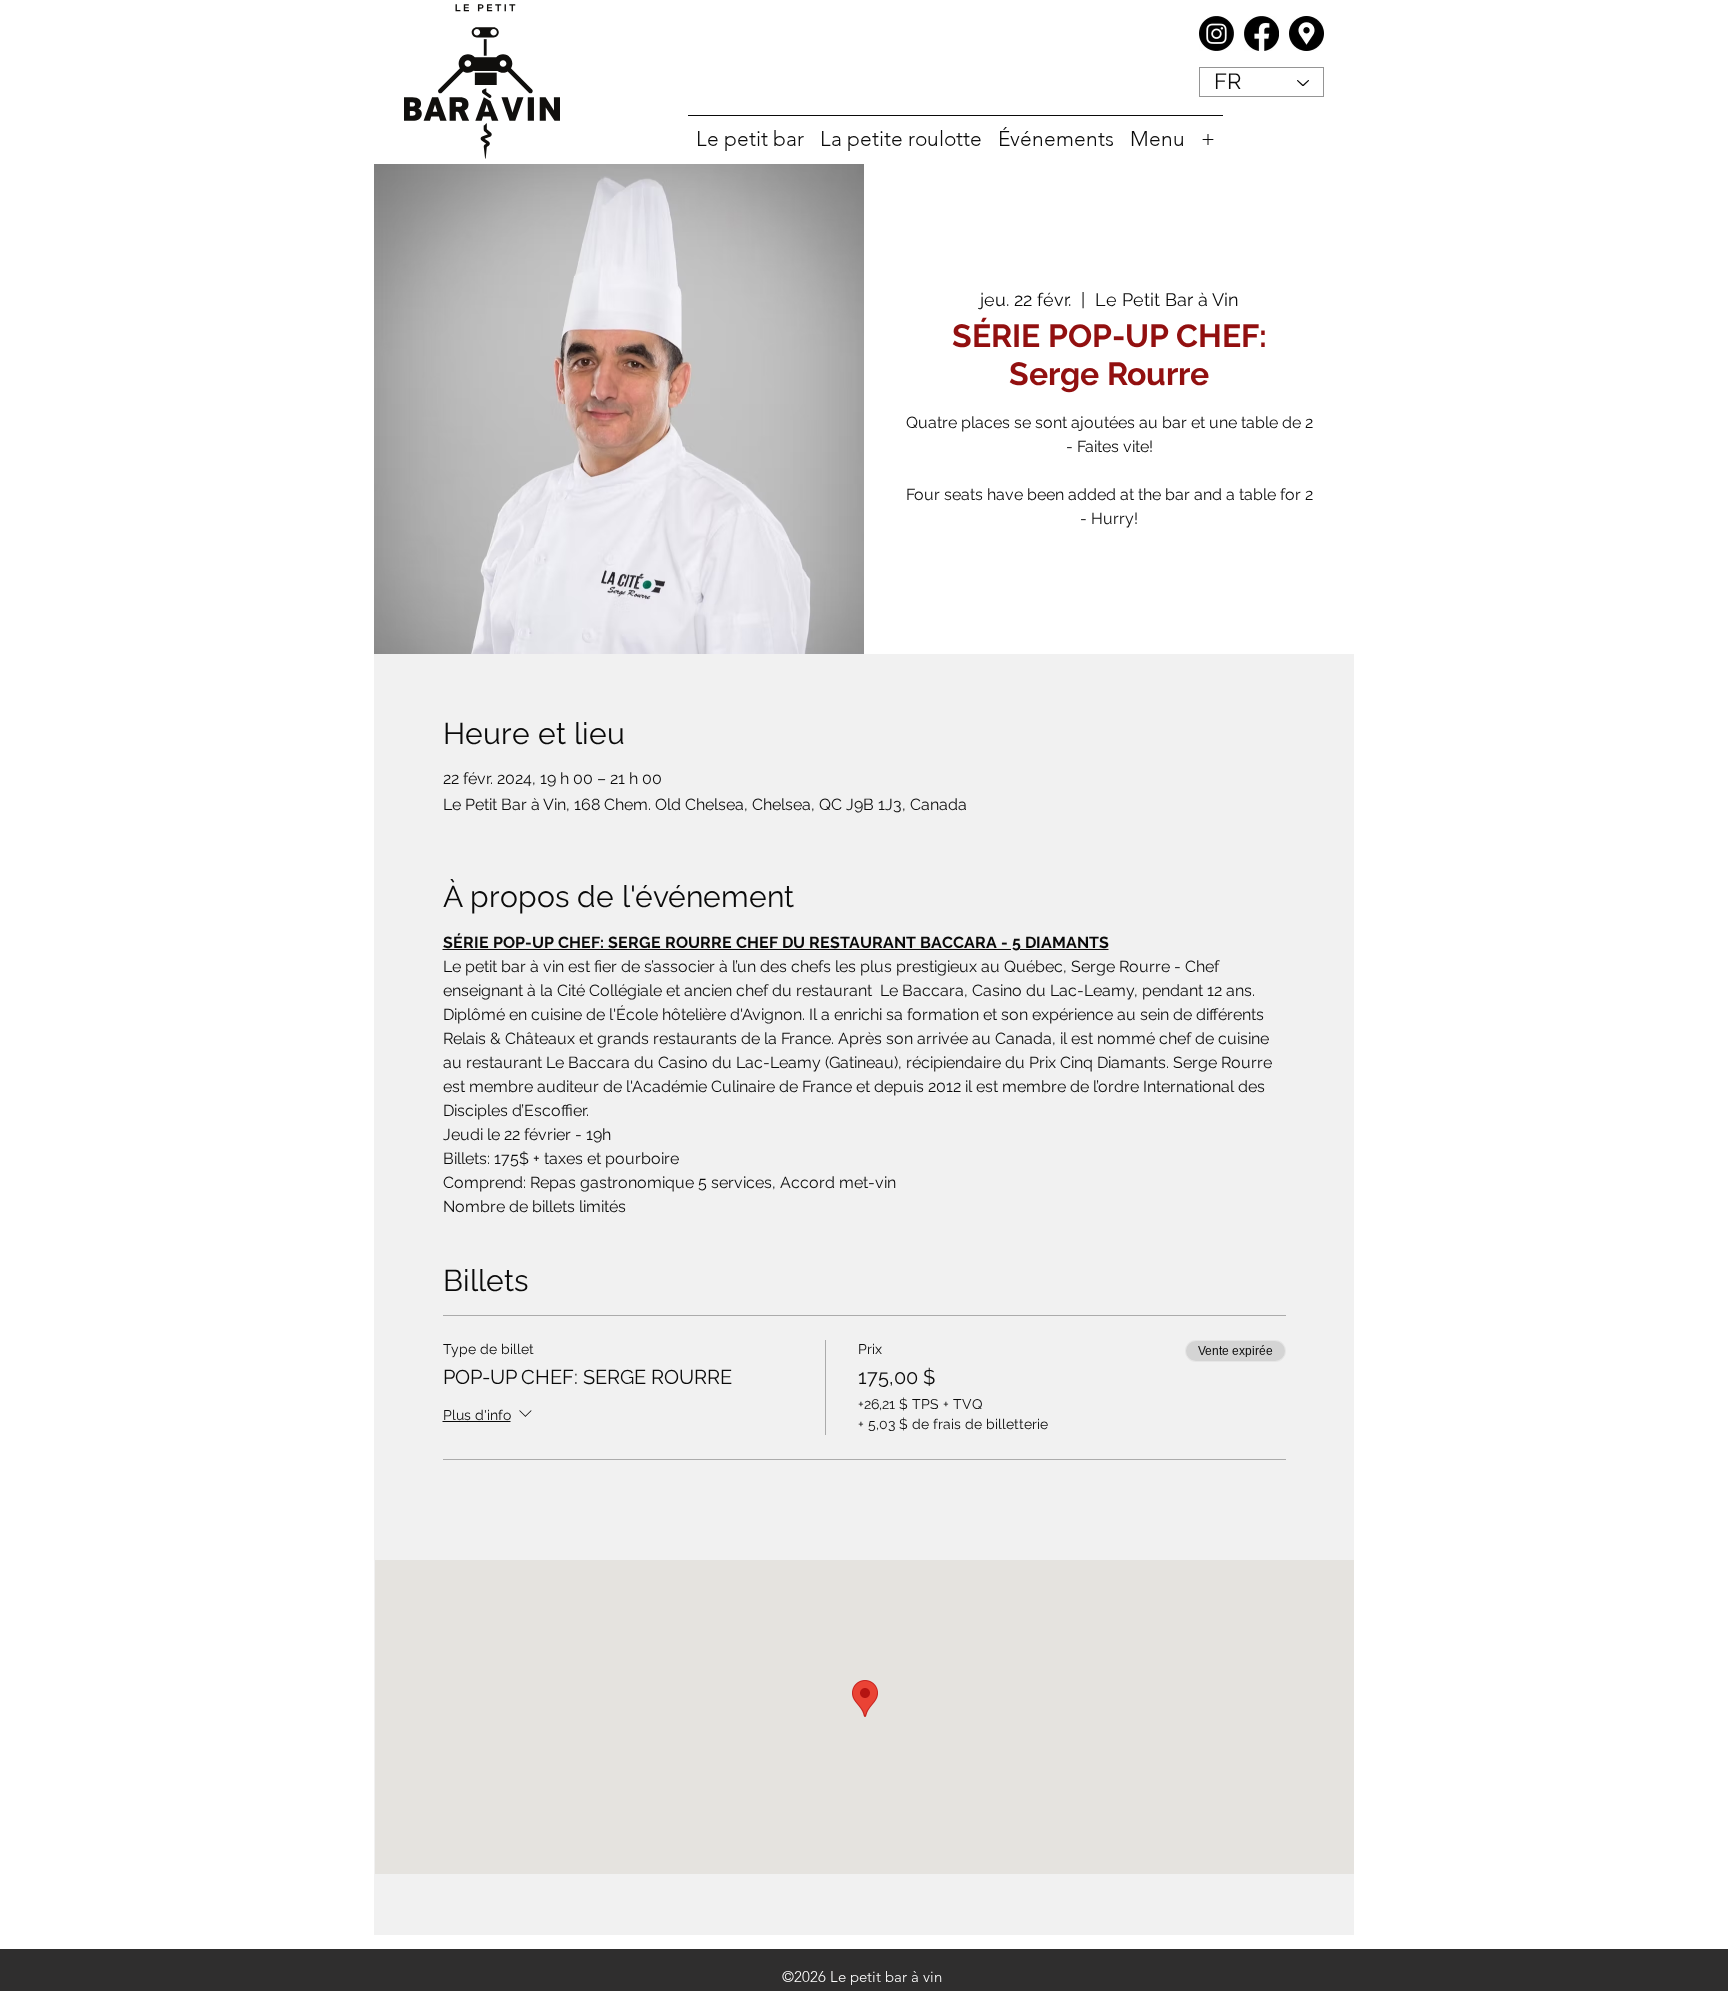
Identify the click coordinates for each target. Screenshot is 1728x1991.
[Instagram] (1216, 33)
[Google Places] (1306, 33)
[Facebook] (1261, 33)
